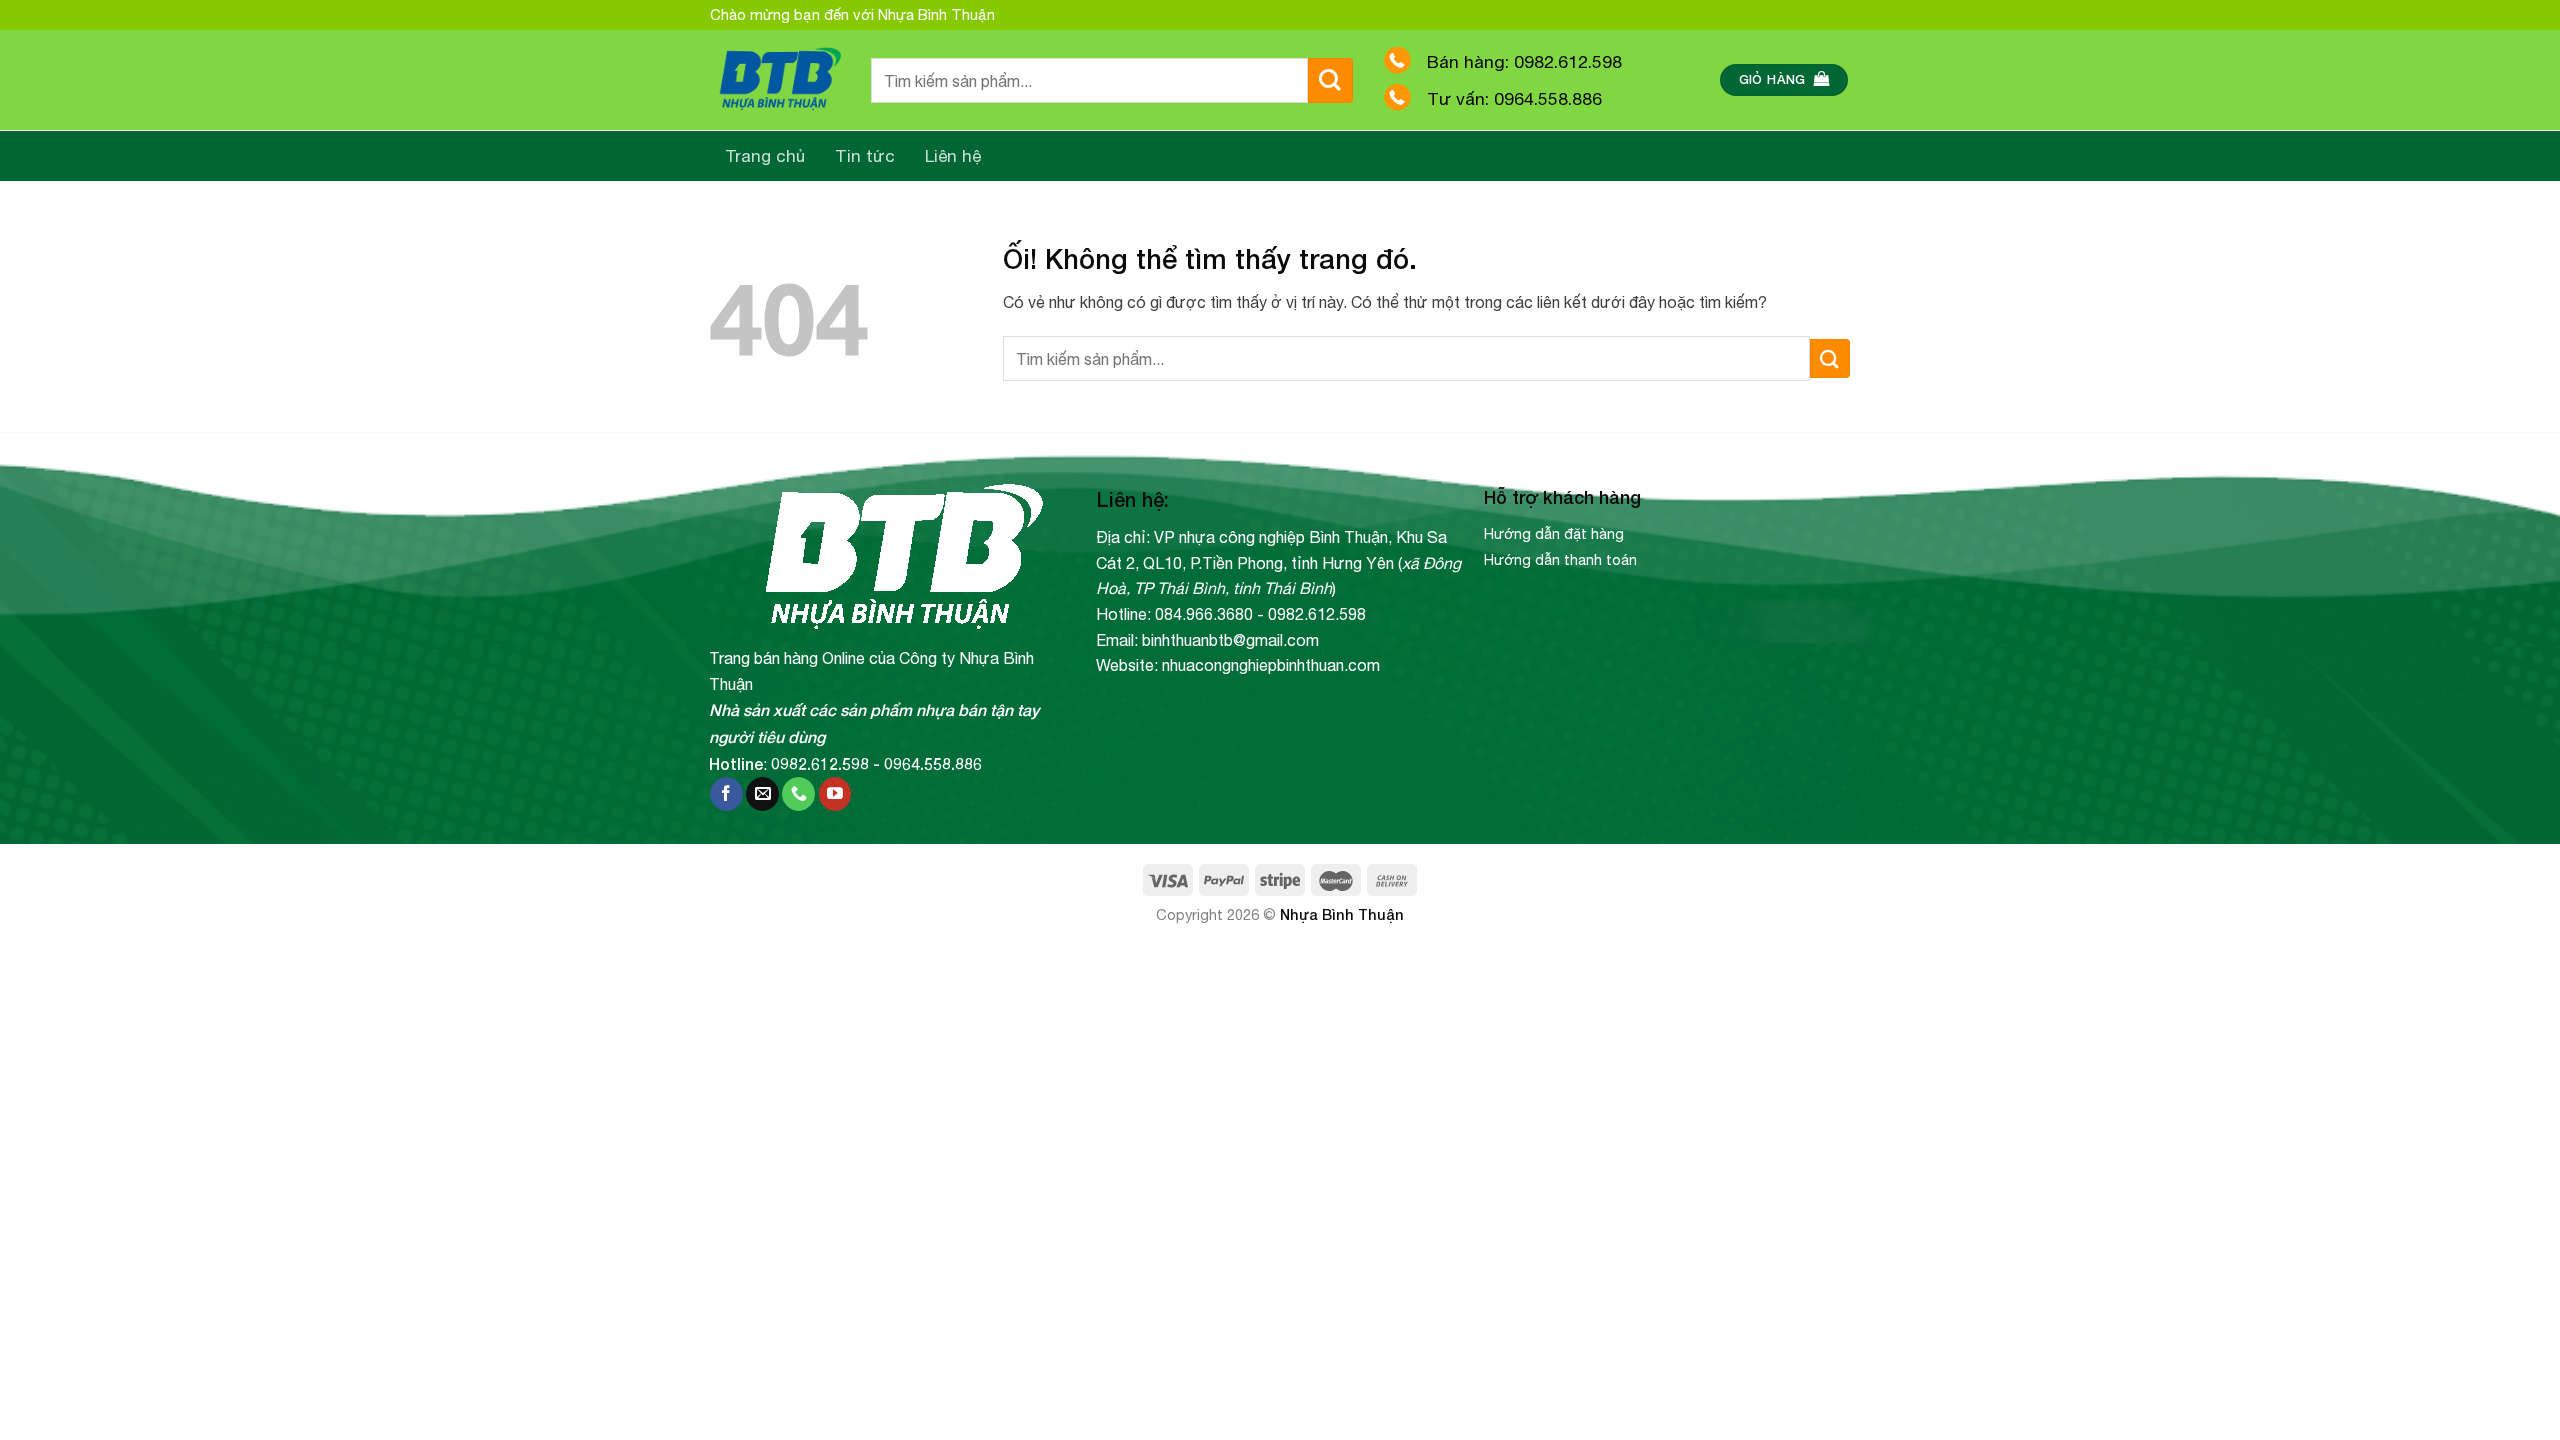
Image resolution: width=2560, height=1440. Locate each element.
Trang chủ (765, 156)
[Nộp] (1330, 80)
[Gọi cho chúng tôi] (798, 794)
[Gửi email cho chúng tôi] (762, 794)
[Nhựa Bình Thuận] (775, 80)
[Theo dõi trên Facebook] (726, 794)
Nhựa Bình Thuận (1342, 914)
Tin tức (865, 156)
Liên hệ (953, 156)
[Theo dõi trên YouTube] (835, 794)
